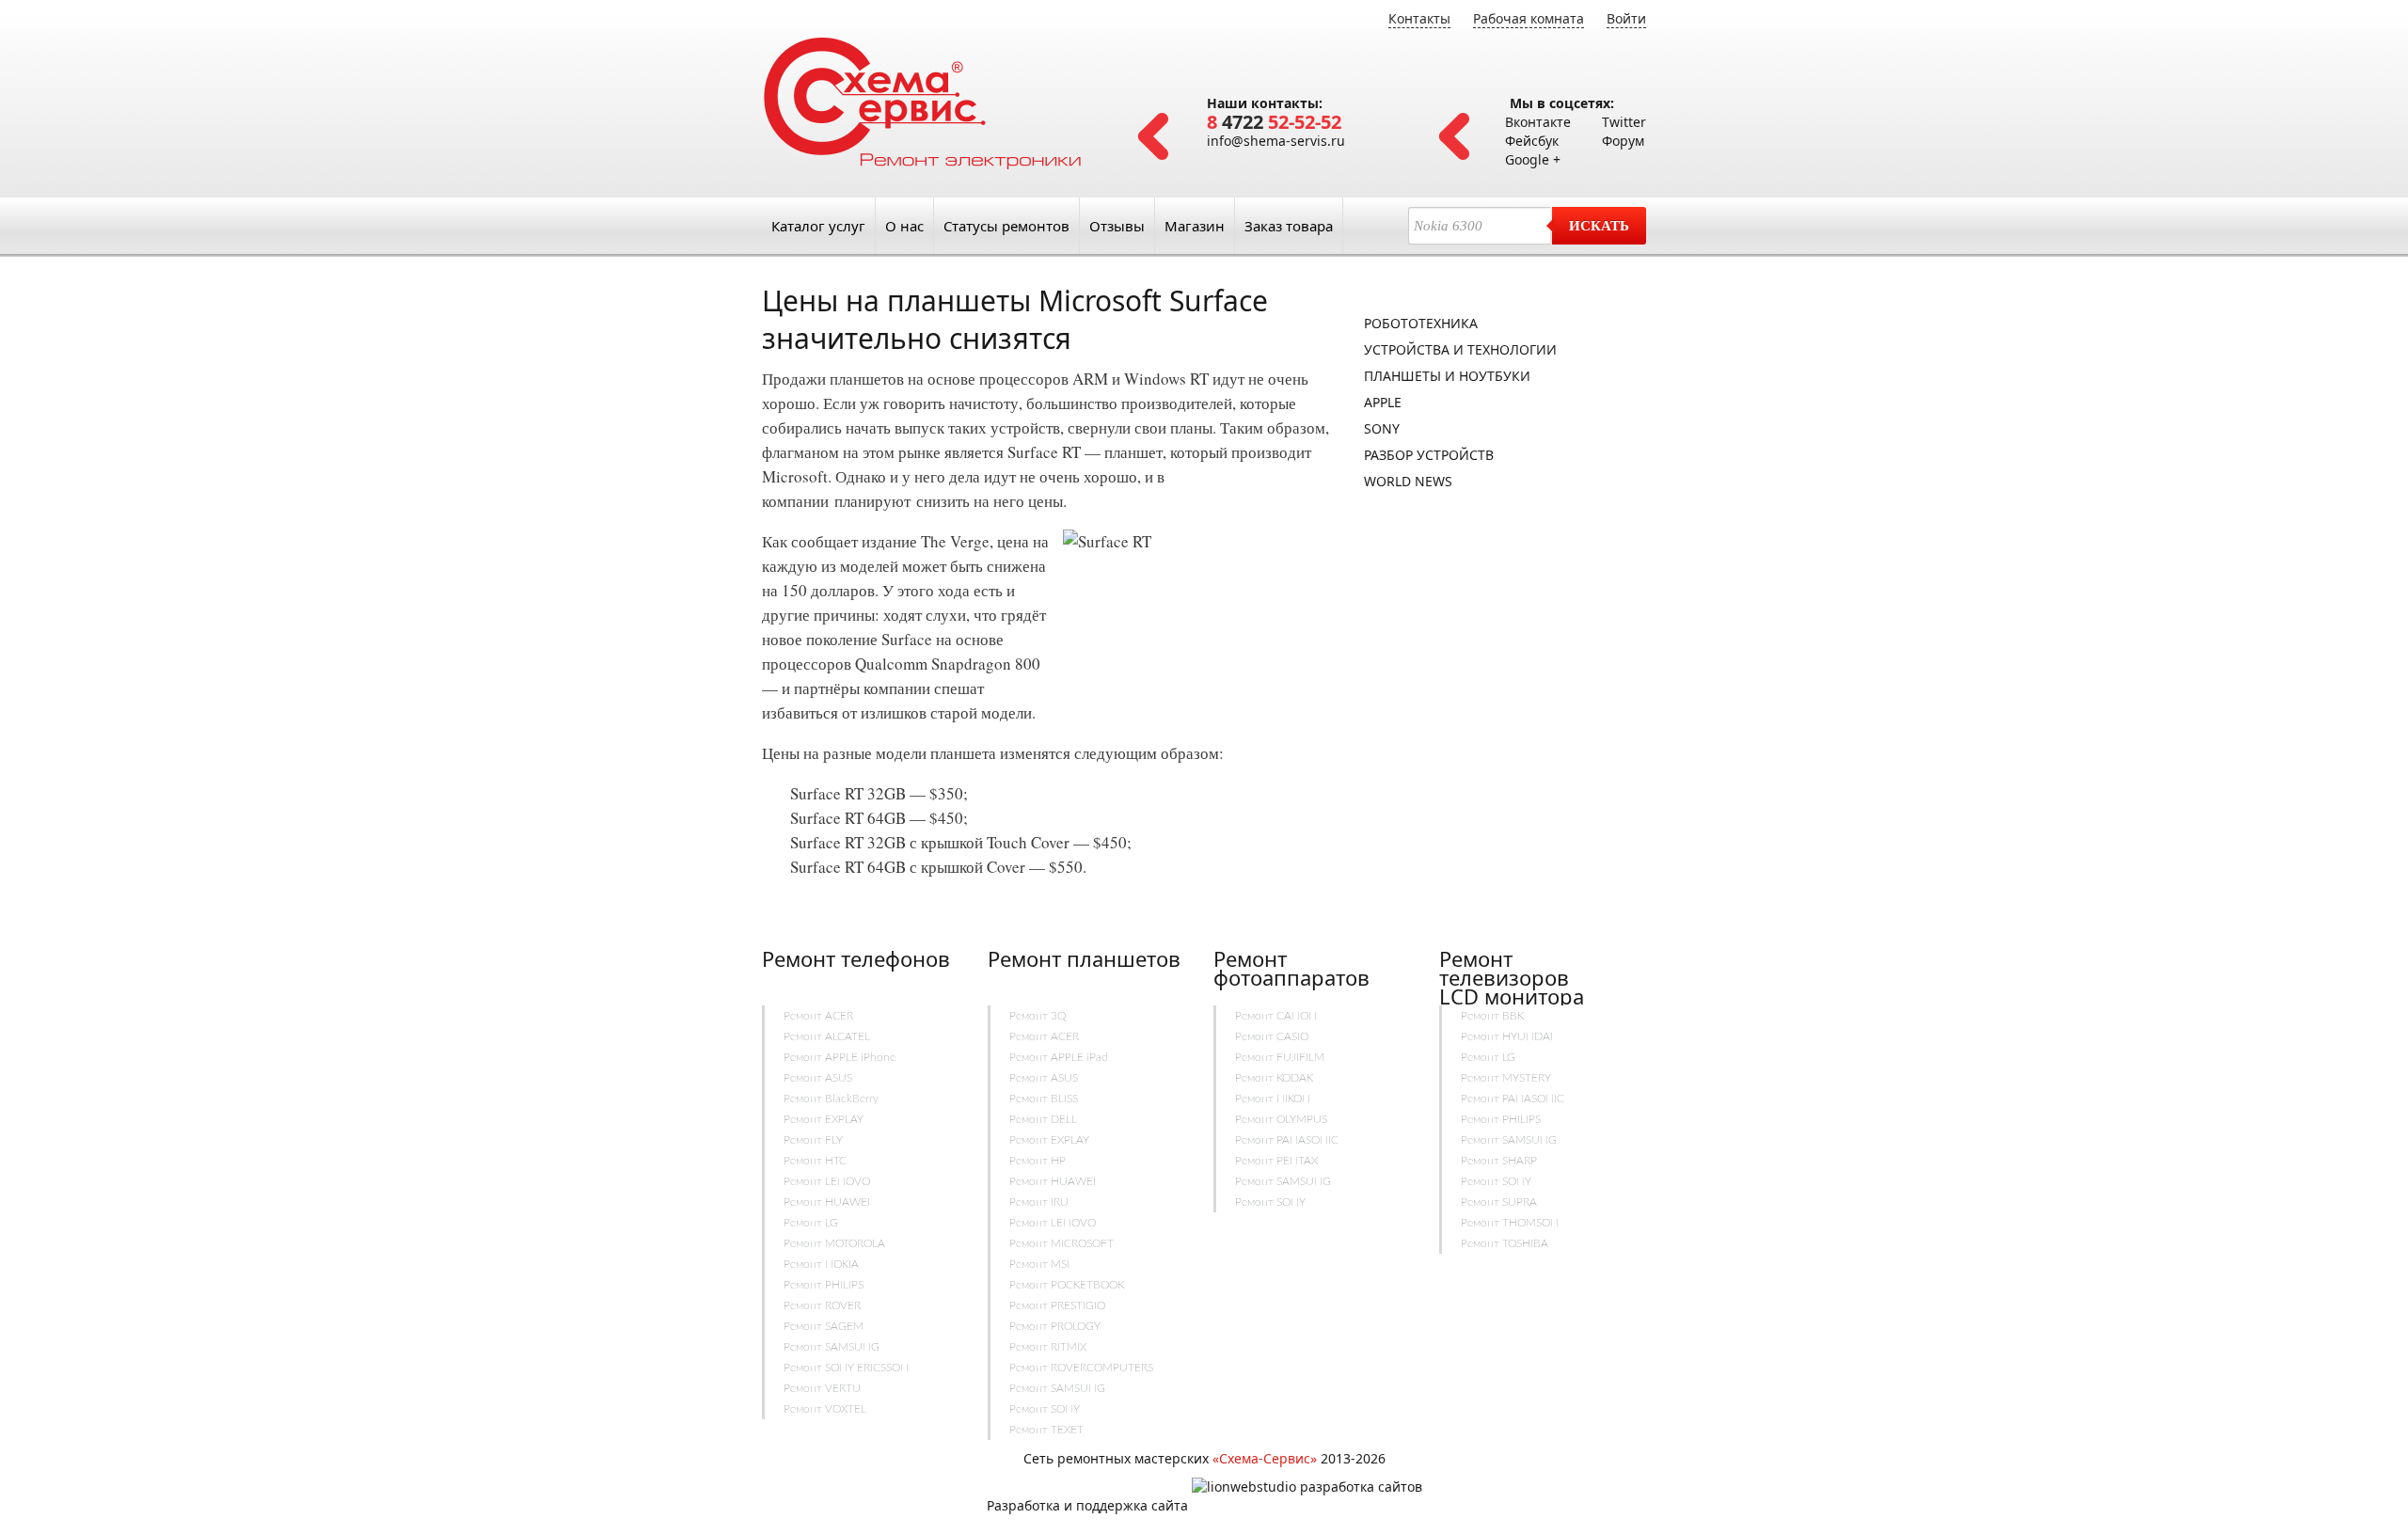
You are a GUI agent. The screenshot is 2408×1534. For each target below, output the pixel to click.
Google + (1533, 159)
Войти (1626, 18)
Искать (1599, 226)
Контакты (1419, 18)
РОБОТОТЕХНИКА (1421, 323)
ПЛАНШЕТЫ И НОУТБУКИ (1447, 376)
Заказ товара (1289, 226)
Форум (1623, 141)
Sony (1382, 428)
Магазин (1195, 226)
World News (1408, 481)
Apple (1383, 402)
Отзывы (1117, 226)
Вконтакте (1538, 122)
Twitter (1624, 122)
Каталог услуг (818, 226)
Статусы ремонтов (1006, 226)
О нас (904, 226)
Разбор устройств (1429, 455)
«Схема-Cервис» (1265, 1458)
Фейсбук (1532, 141)
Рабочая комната (1529, 18)
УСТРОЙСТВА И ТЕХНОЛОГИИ (1460, 349)
